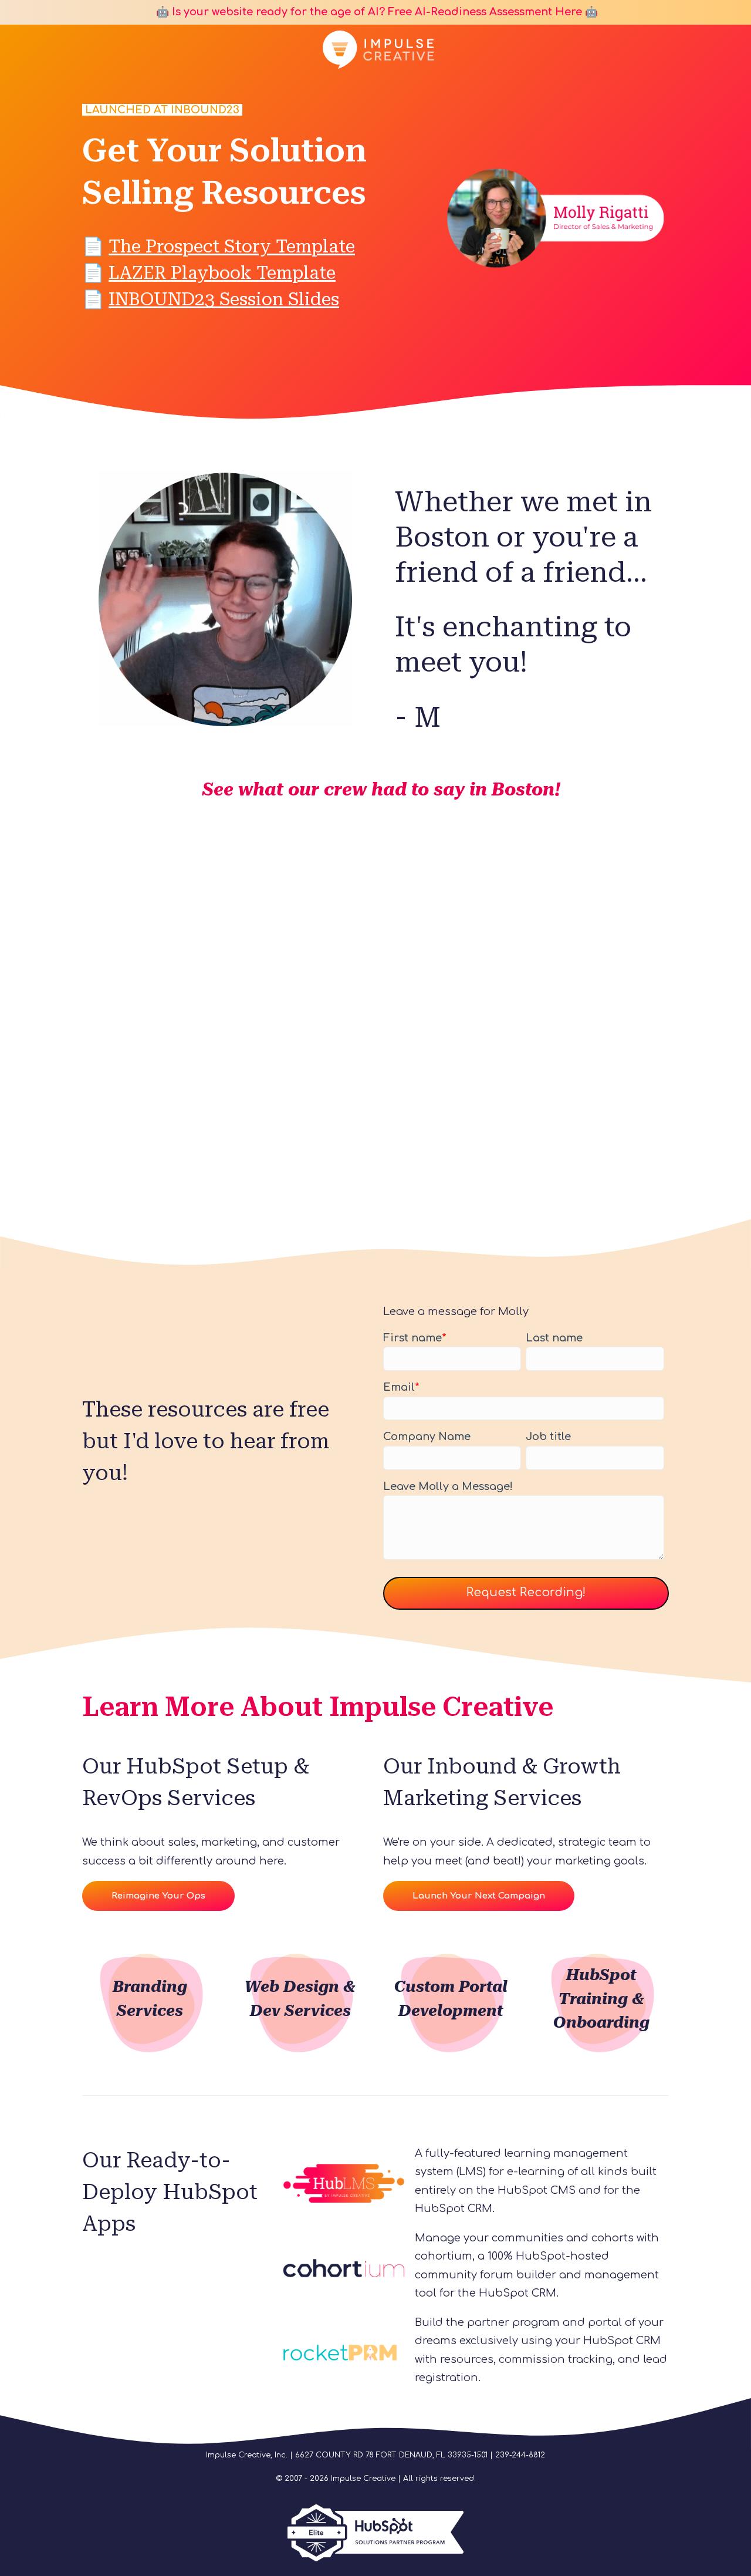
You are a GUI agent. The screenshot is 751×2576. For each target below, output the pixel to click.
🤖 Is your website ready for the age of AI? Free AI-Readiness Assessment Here (368, 12)
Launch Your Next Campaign (479, 1896)
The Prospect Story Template (232, 246)
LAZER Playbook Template (222, 273)
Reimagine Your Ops (158, 1896)
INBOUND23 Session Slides (224, 299)
